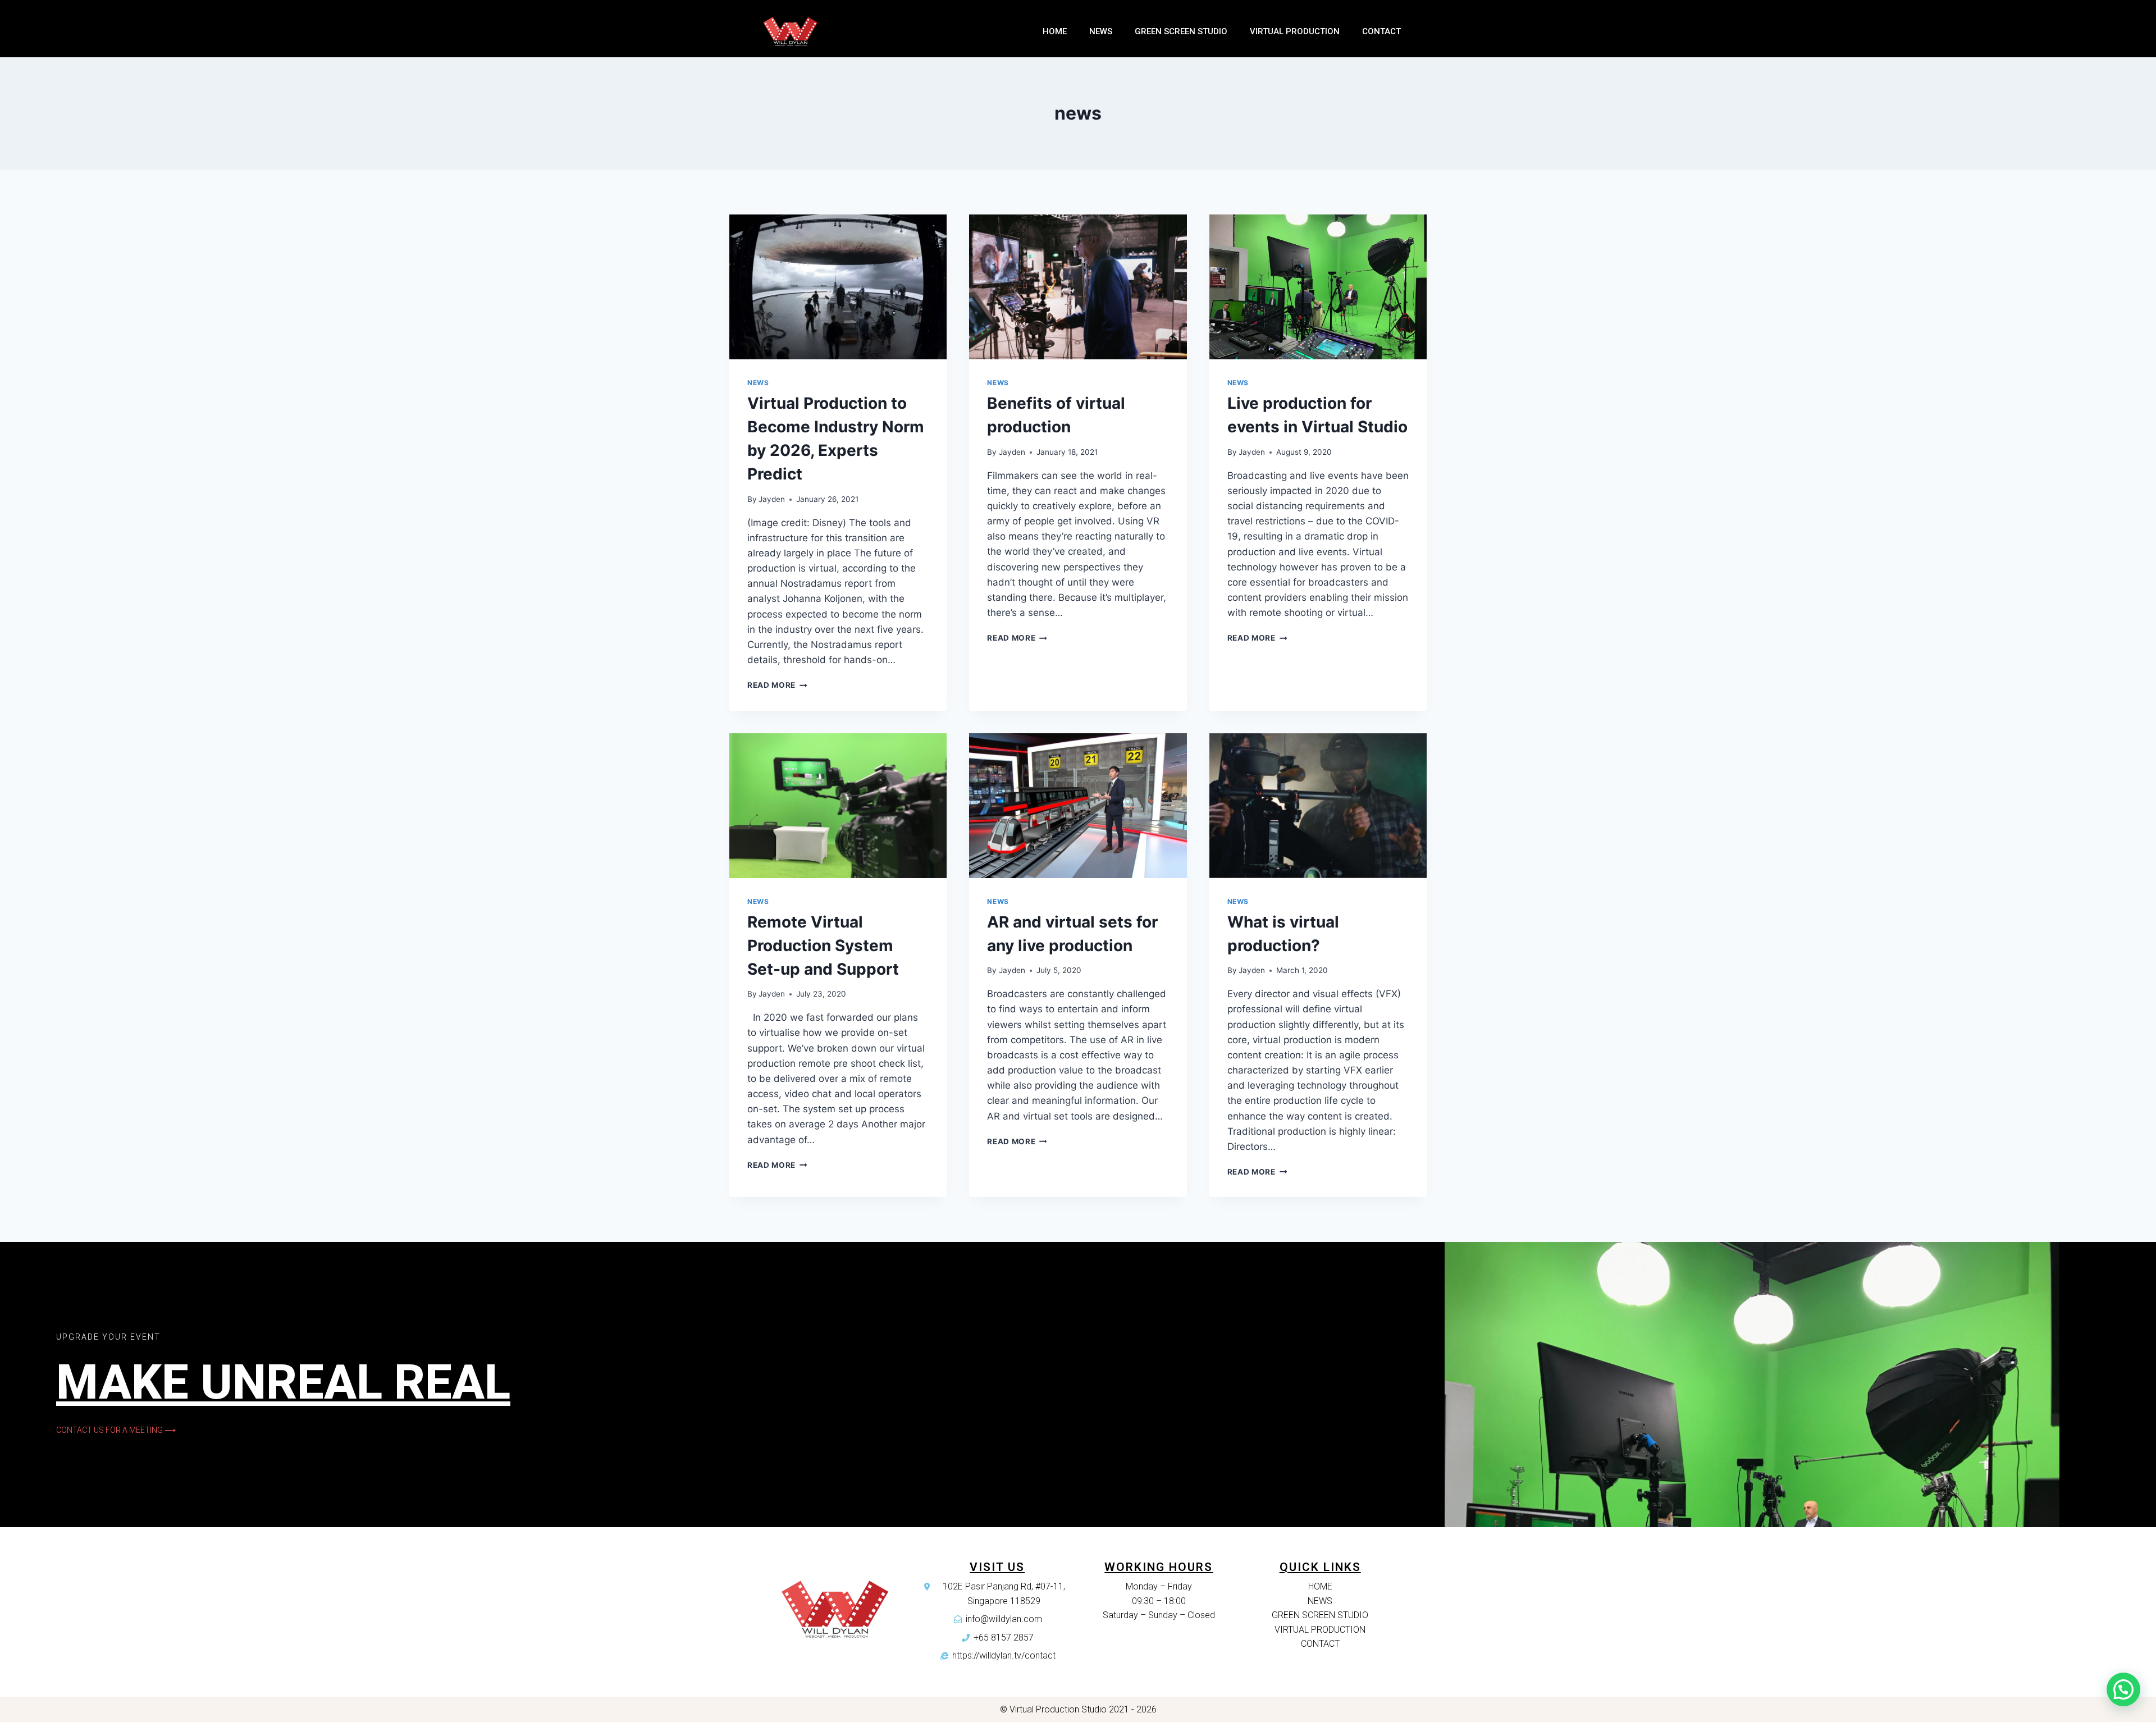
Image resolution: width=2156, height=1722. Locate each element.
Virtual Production (1295, 31)
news (758, 383)
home (1055, 31)
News (1101, 31)
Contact (1381, 31)
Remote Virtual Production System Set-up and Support (823, 945)
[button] (116, 1430)
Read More (771, 685)
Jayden (772, 499)
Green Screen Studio (1181, 31)
